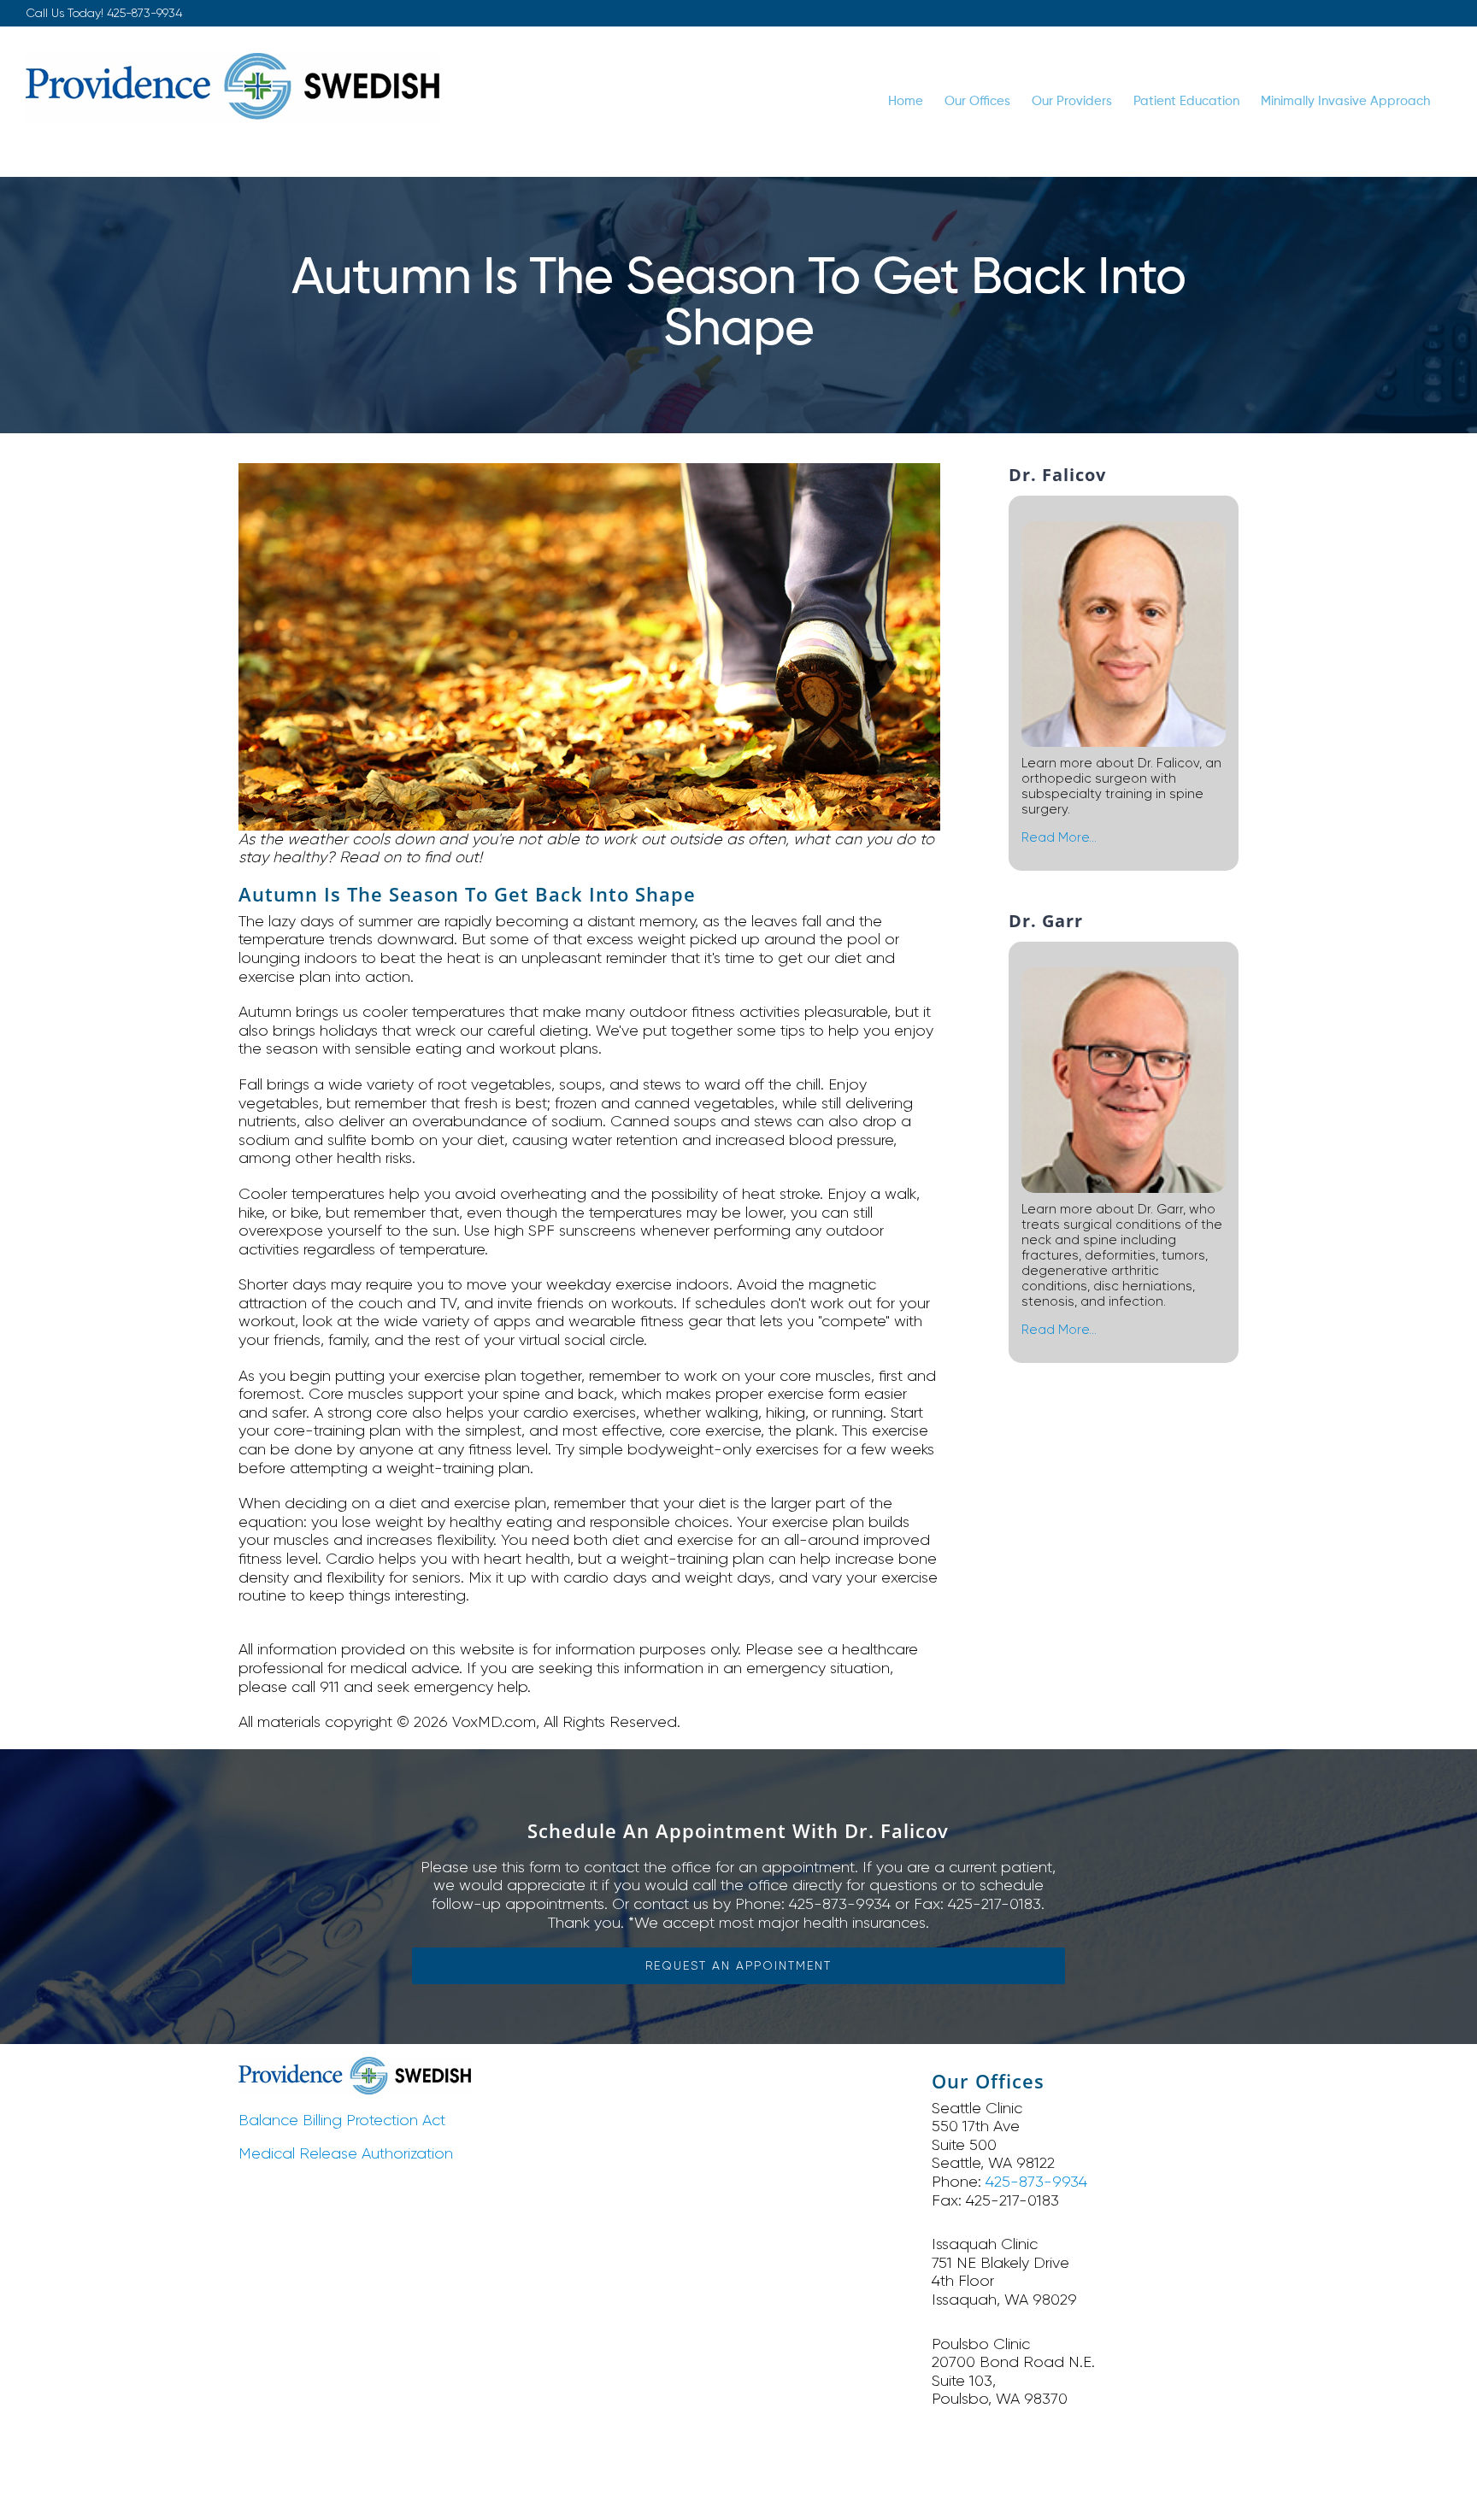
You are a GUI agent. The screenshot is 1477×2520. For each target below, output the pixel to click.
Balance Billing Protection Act (342, 2120)
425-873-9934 (144, 13)
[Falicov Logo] (355, 2065)
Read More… (1059, 837)
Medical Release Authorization (346, 2153)
